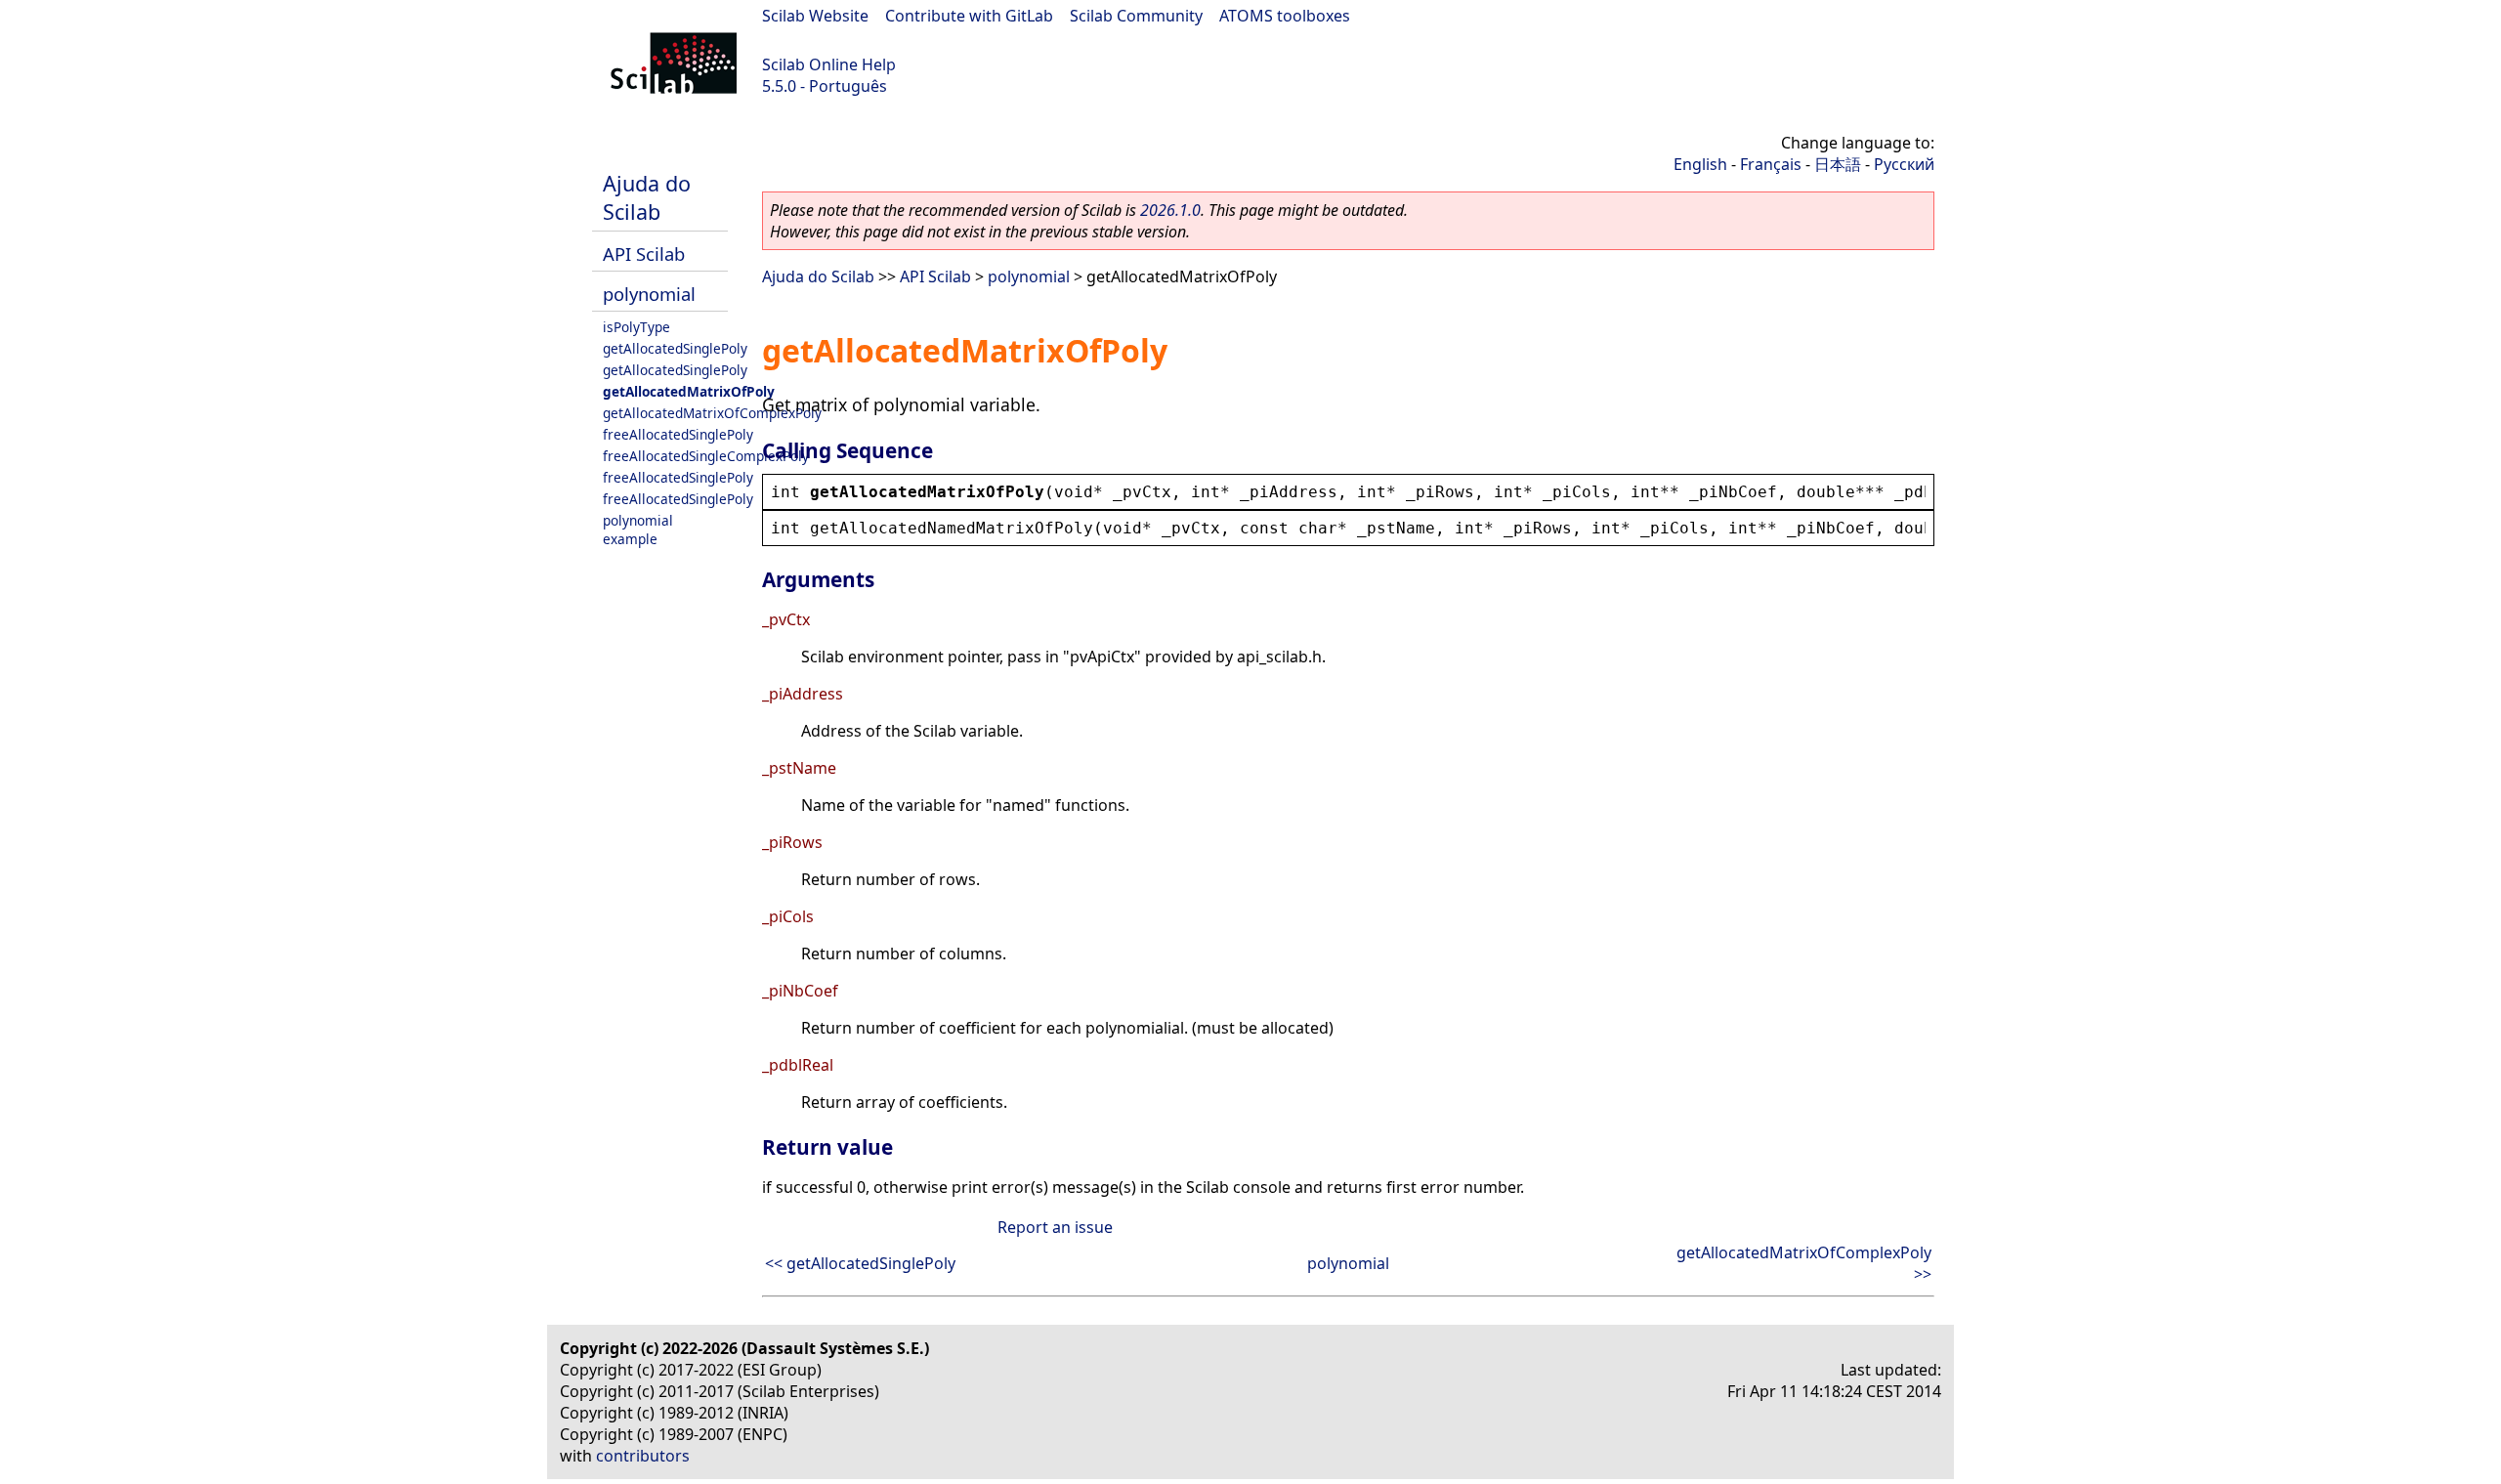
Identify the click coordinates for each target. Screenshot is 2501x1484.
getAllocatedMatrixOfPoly (689, 391)
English (1700, 164)
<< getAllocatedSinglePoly (860, 1263)
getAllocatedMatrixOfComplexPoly (712, 413)
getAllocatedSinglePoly (675, 348)
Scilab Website (815, 16)
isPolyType (636, 327)
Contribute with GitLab (969, 16)
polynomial (649, 294)
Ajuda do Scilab (647, 197)
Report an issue (1055, 1227)
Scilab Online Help (829, 64)
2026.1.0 (1170, 210)
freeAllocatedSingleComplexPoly (706, 456)
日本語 (1838, 164)
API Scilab (644, 254)
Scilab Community (1136, 16)
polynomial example (638, 530)
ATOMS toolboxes (1285, 16)
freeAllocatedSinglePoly (678, 434)
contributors (643, 1456)
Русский (1904, 164)
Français (1771, 164)
